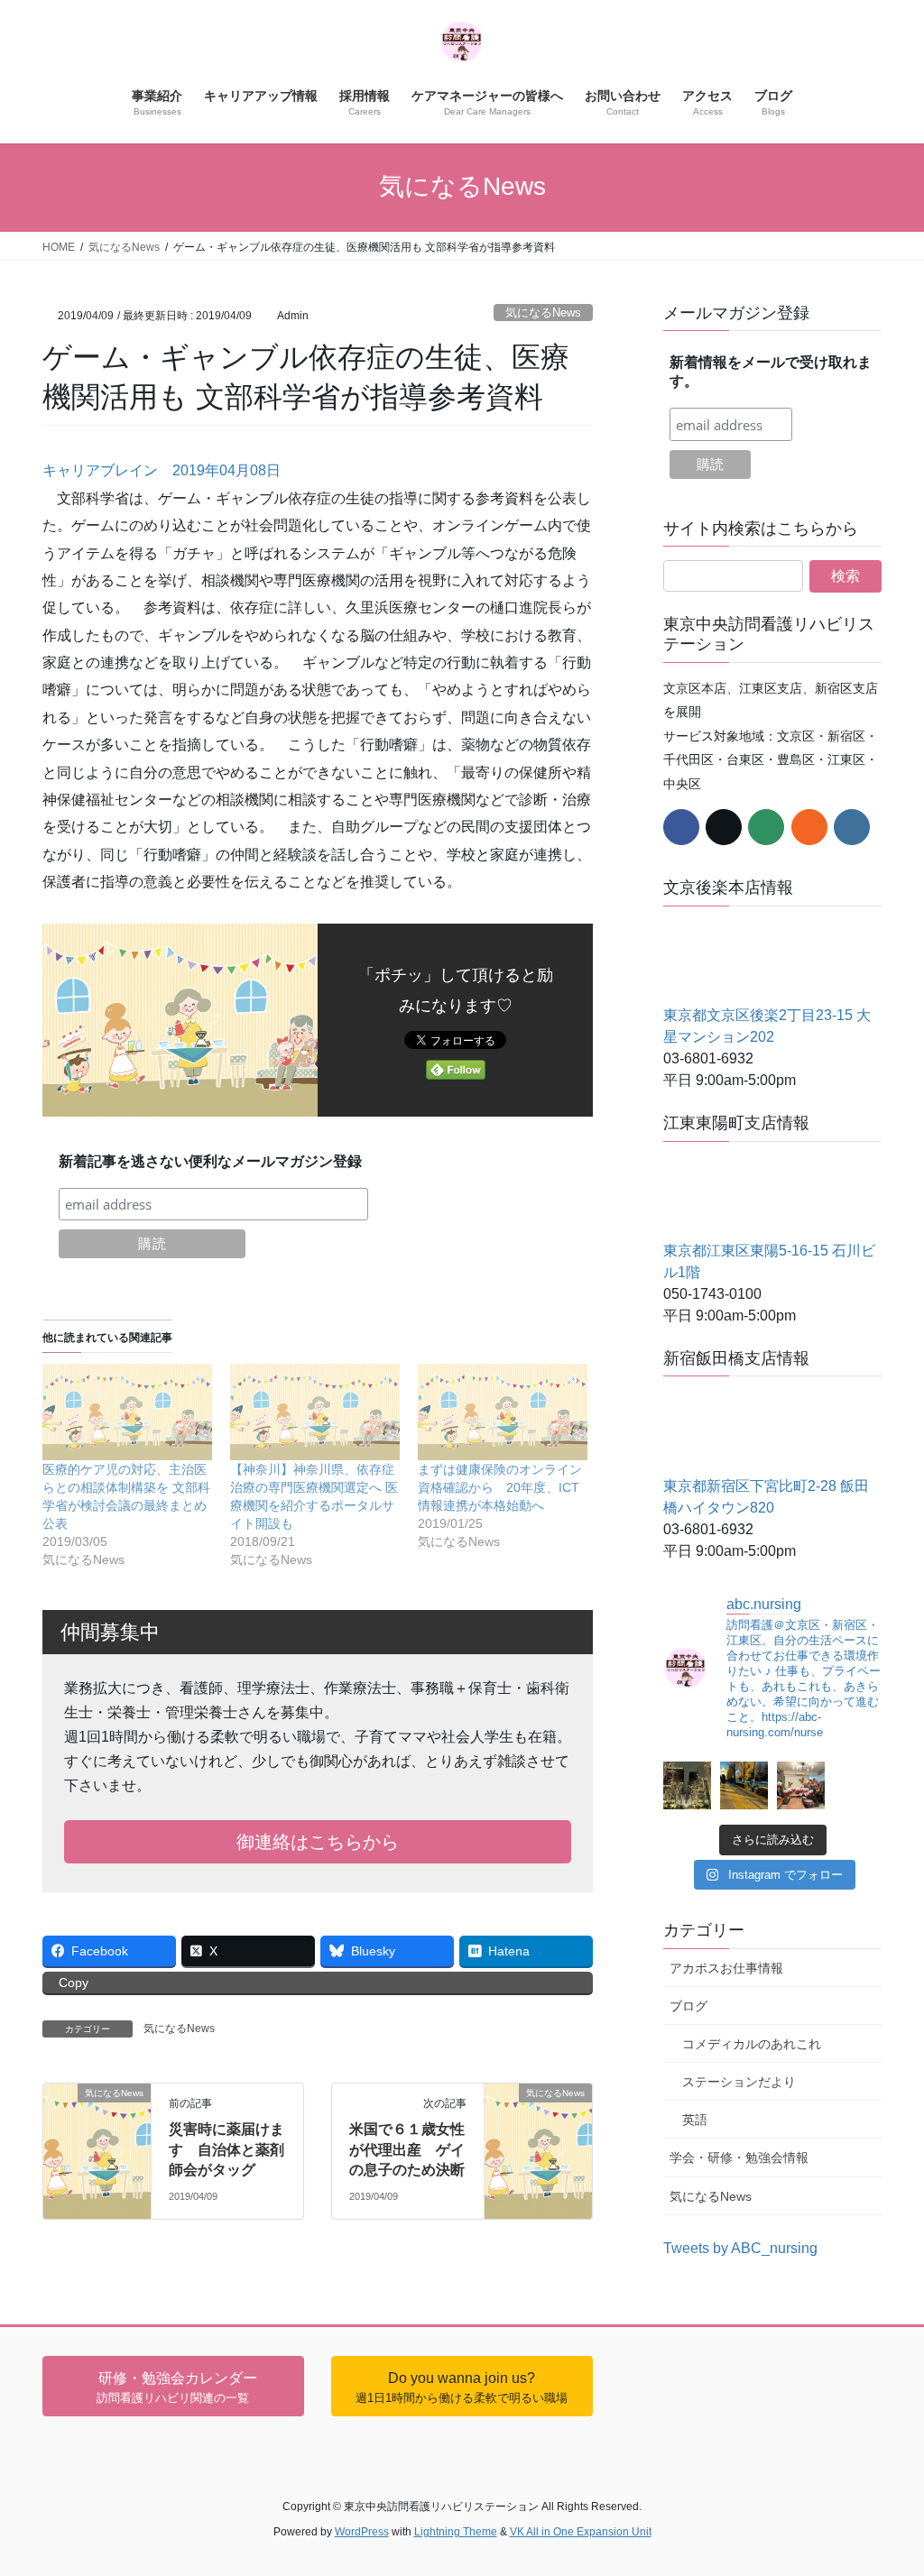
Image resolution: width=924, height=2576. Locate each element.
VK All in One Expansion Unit (581, 2532)
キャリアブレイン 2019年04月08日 (162, 470)
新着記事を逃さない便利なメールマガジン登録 (210, 1161)
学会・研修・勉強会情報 (739, 2157)
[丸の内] (687, 1785)
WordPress (362, 2532)
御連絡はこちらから (318, 1842)
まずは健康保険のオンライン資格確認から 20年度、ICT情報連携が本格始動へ (500, 1487)
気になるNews (543, 313)
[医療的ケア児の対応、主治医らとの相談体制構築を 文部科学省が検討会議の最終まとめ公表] (127, 1412)
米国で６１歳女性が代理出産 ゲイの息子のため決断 (407, 2149)
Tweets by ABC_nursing (740, 2248)
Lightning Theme (456, 2532)
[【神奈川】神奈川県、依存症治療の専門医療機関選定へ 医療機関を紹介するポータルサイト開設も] (315, 1412)
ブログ (688, 2006)
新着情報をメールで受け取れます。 (771, 372)
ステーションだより (739, 2082)
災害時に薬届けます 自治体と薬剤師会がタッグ (226, 2149)
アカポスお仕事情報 (726, 1968)
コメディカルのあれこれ (752, 2044)
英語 (695, 2120)
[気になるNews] (97, 2107)
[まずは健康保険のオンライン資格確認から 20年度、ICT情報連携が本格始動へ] (503, 1412)
